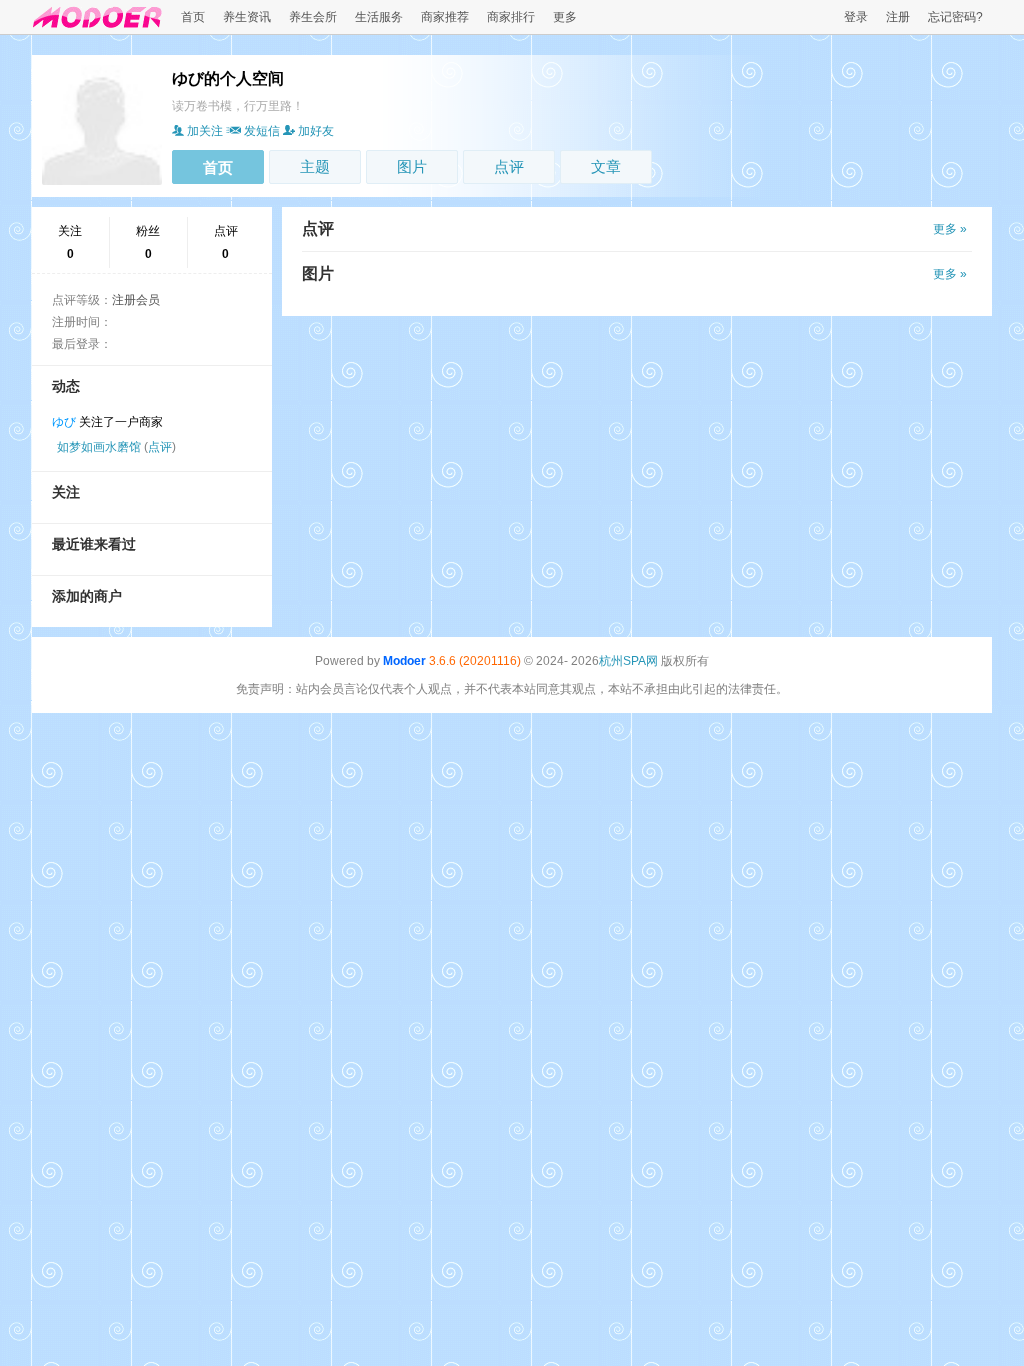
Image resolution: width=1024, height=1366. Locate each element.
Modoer (404, 661)
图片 (412, 166)
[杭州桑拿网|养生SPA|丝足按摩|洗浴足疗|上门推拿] (98, 28)
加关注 (205, 131)
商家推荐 (445, 17)
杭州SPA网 (628, 661)
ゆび (64, 422)
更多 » (950, 229)
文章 (606, 166)
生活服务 (379, 17)
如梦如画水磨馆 (99, 447)
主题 (315, 166)
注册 (898, 17)
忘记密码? (955, 17)
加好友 (316, 131)
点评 (509, 166)
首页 (193, 17)
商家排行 (511, 17)
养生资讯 (247, 17)
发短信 (262, 131)
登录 (856, 17)
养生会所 (313, 17)
